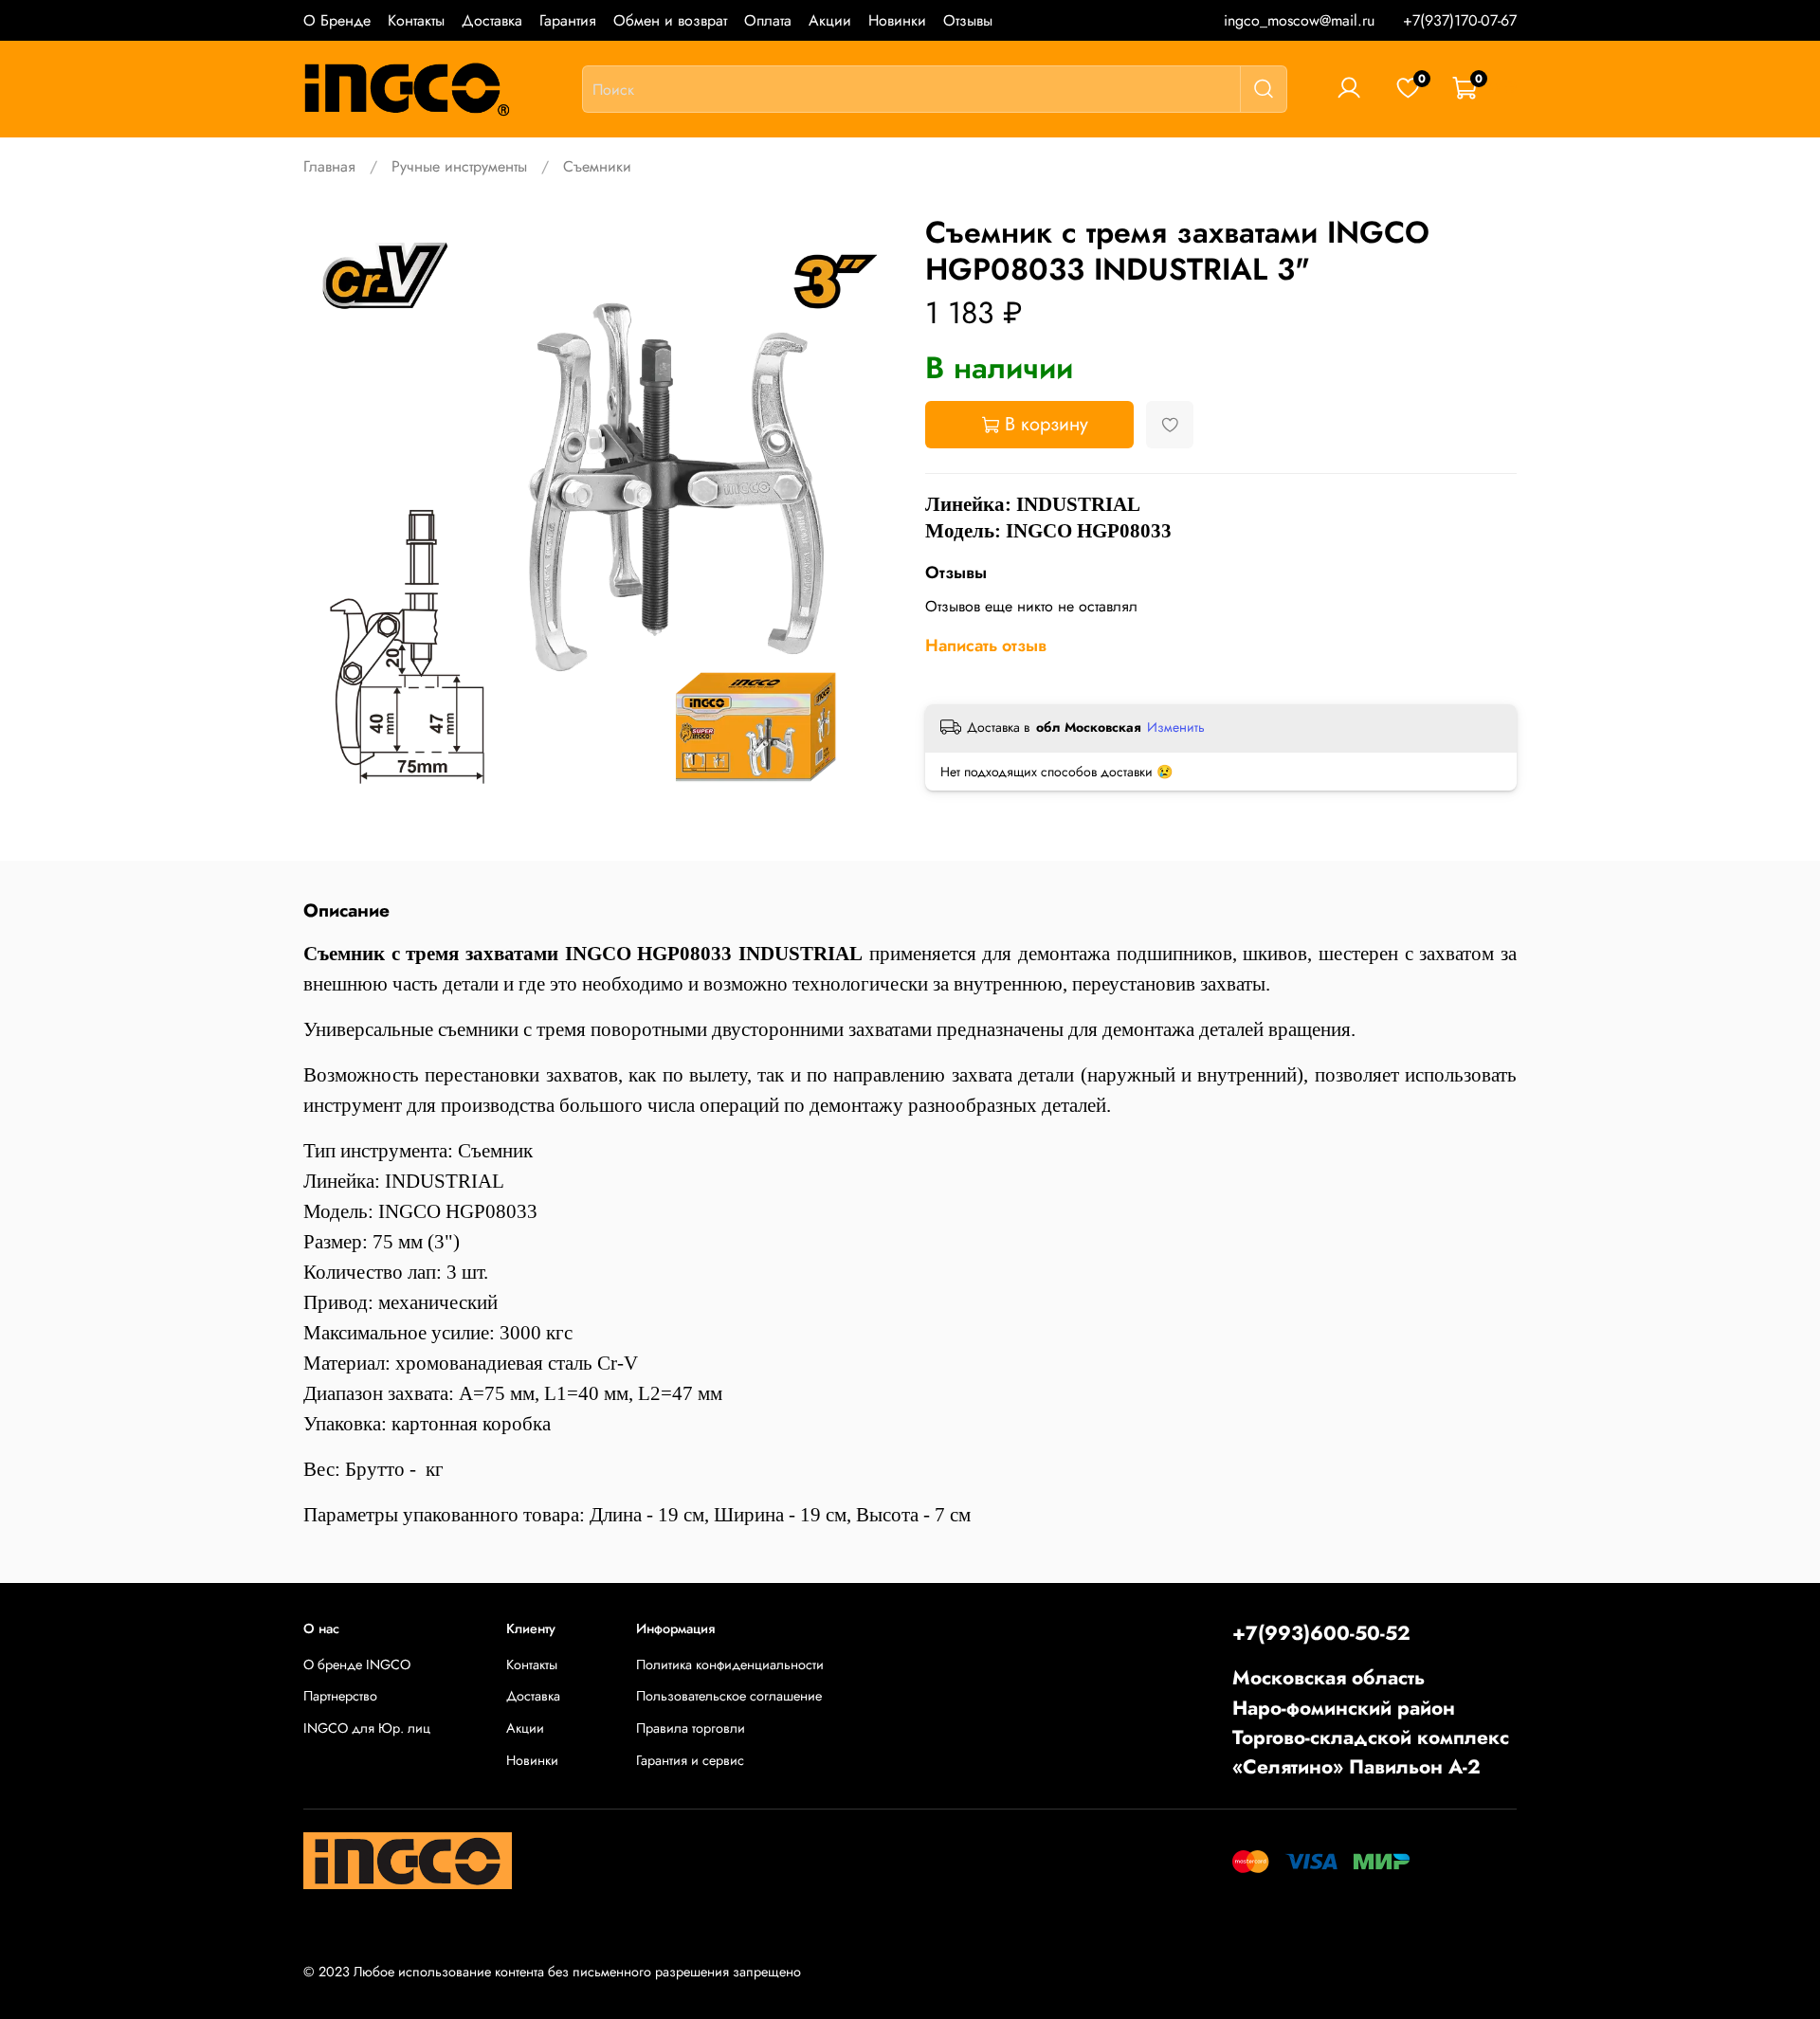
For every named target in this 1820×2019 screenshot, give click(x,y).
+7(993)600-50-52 (1321, 1633)
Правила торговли (691, 1728)
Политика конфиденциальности (730, 1664)
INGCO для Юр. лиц (367, 1728)
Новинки (897, 20)
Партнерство (340, 1696)
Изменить (1176, 727)
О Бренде (337, 20)
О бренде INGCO (357, 1664)
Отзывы (968, 20)
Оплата (768, 20)
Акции (830, 20)
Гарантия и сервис (690, 1760)
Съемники (597, 166)
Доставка (492, 20)
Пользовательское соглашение (729, 1696)
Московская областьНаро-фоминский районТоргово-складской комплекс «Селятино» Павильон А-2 (1371, 1722)
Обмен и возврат (670, 20)
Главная (329, 166)
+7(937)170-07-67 (1460, 20)
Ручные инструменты (459, 166)
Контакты (416, 20)
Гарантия (568, 20)
